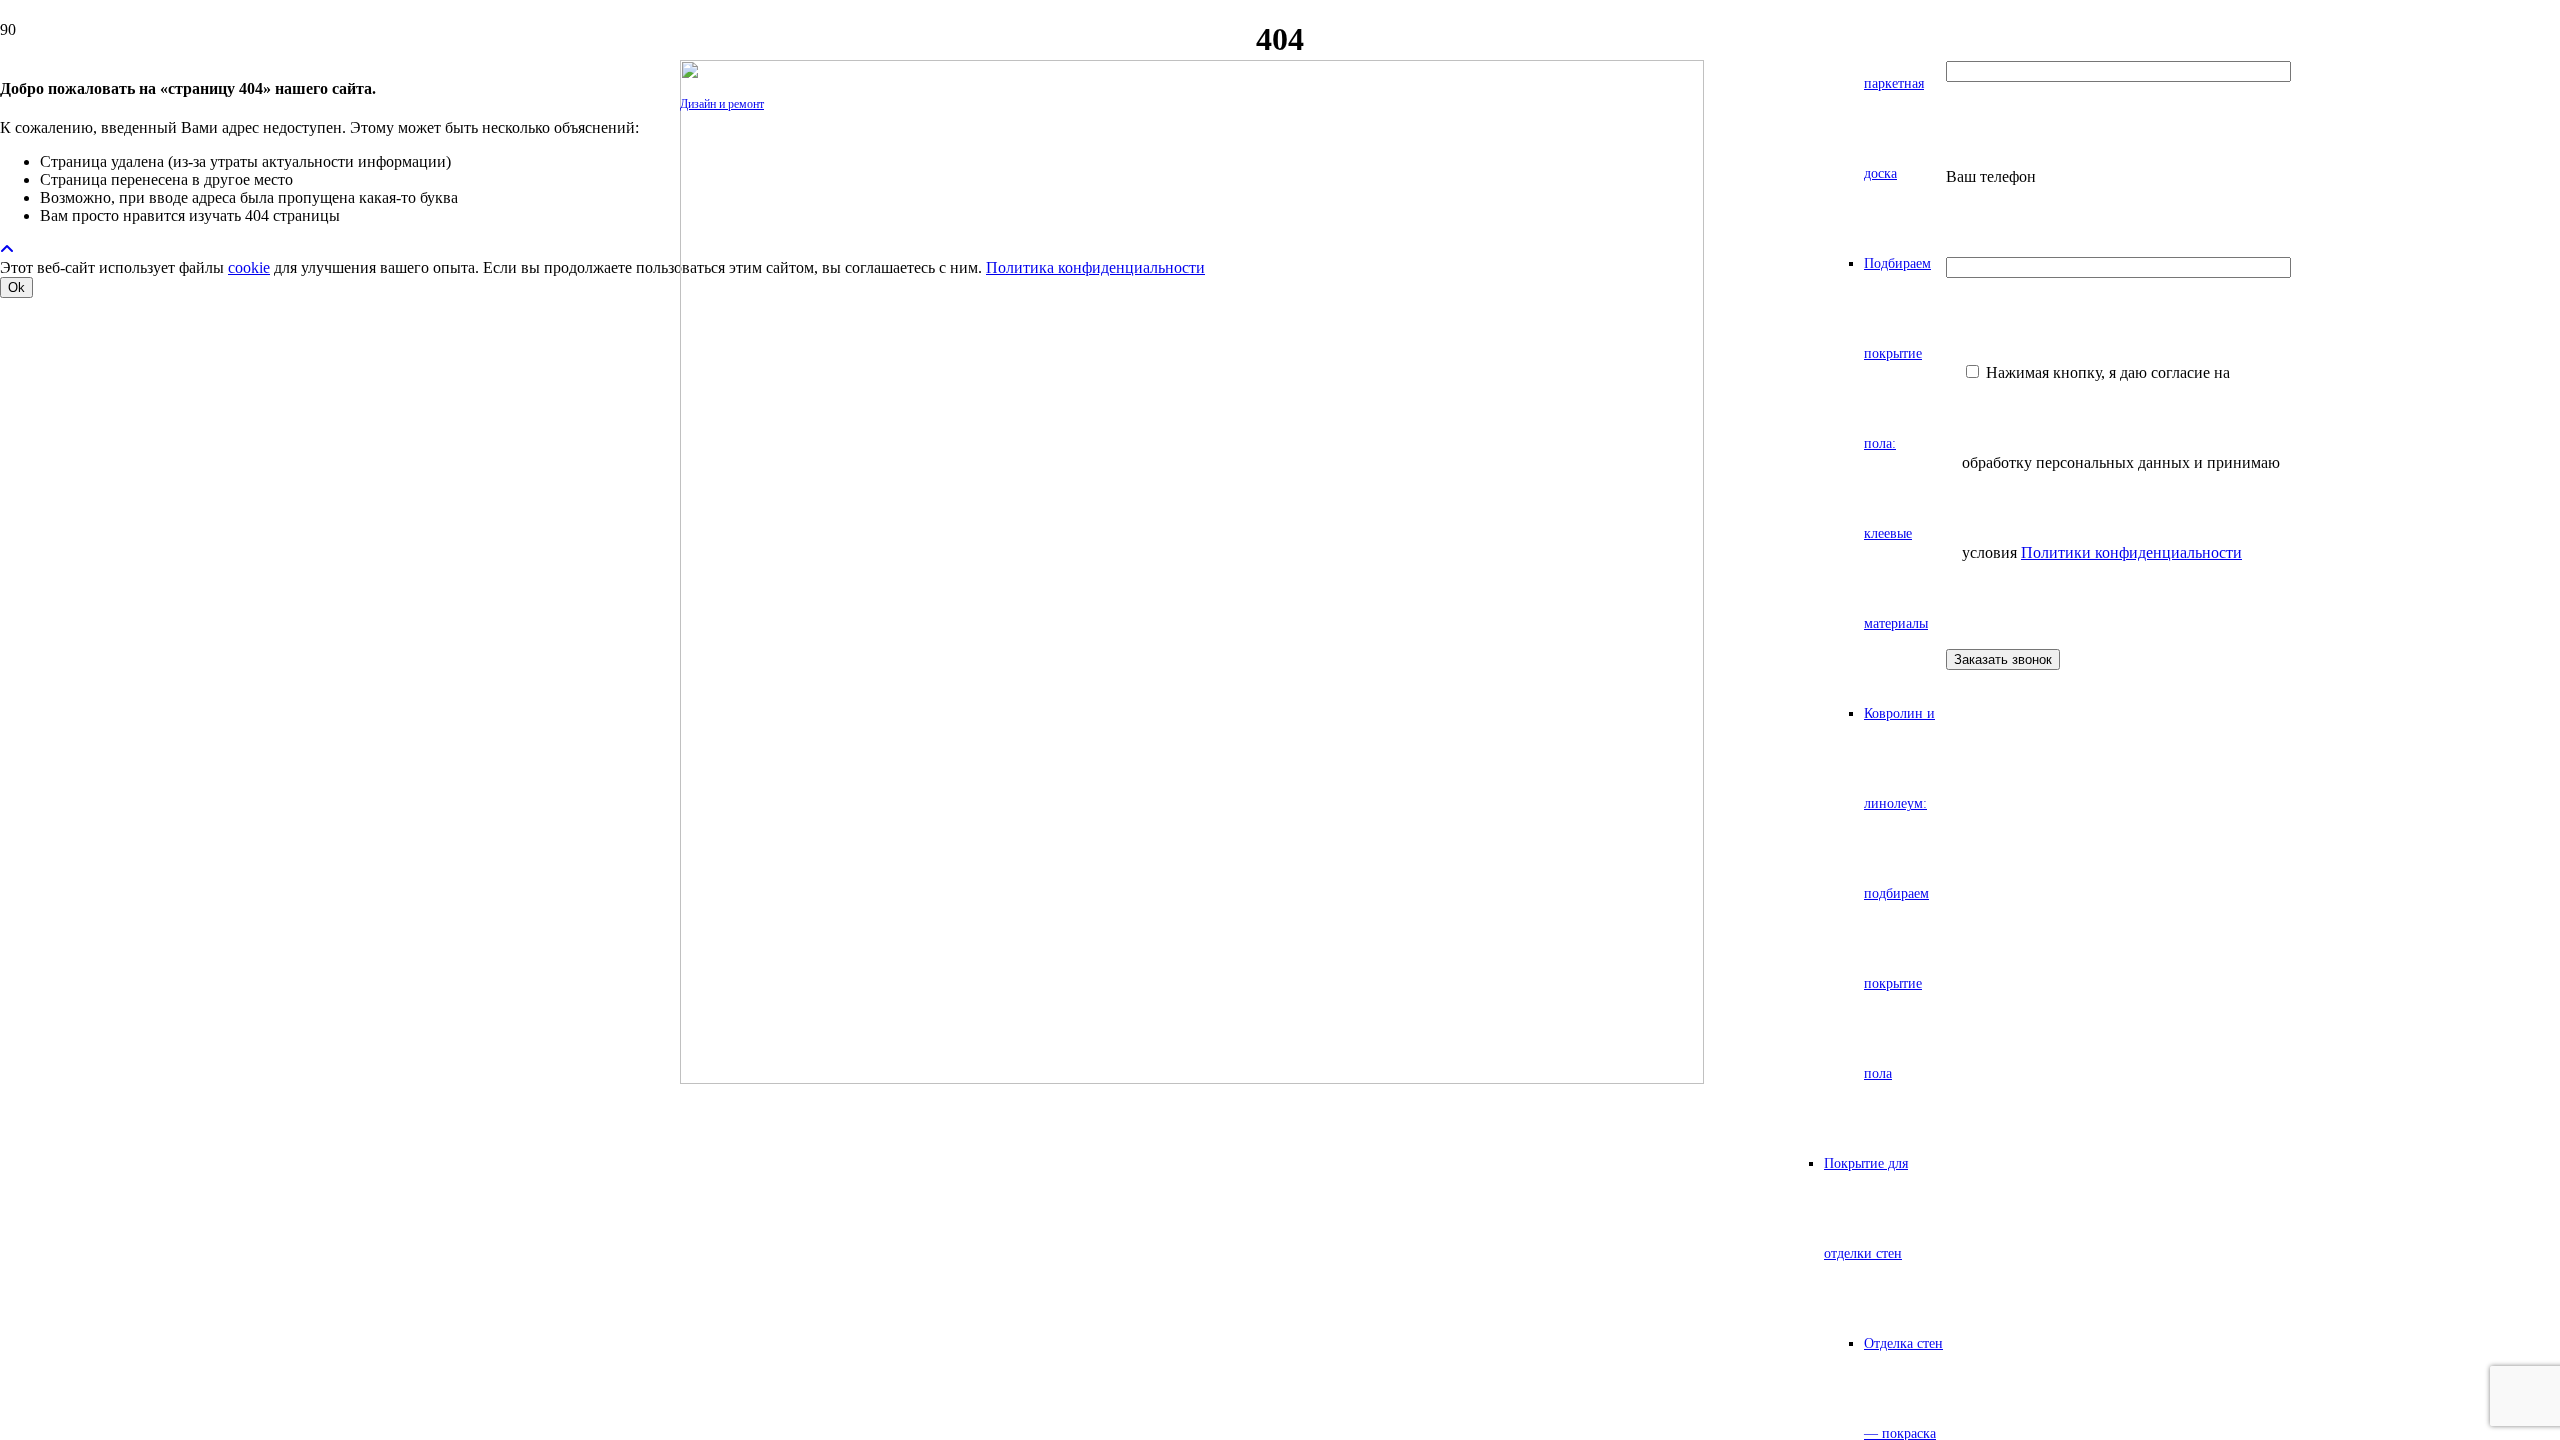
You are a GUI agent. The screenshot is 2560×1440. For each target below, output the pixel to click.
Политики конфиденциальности (2131, 552)
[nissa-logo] (1192, 1078)
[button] (7, 249)
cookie (249, 267)
